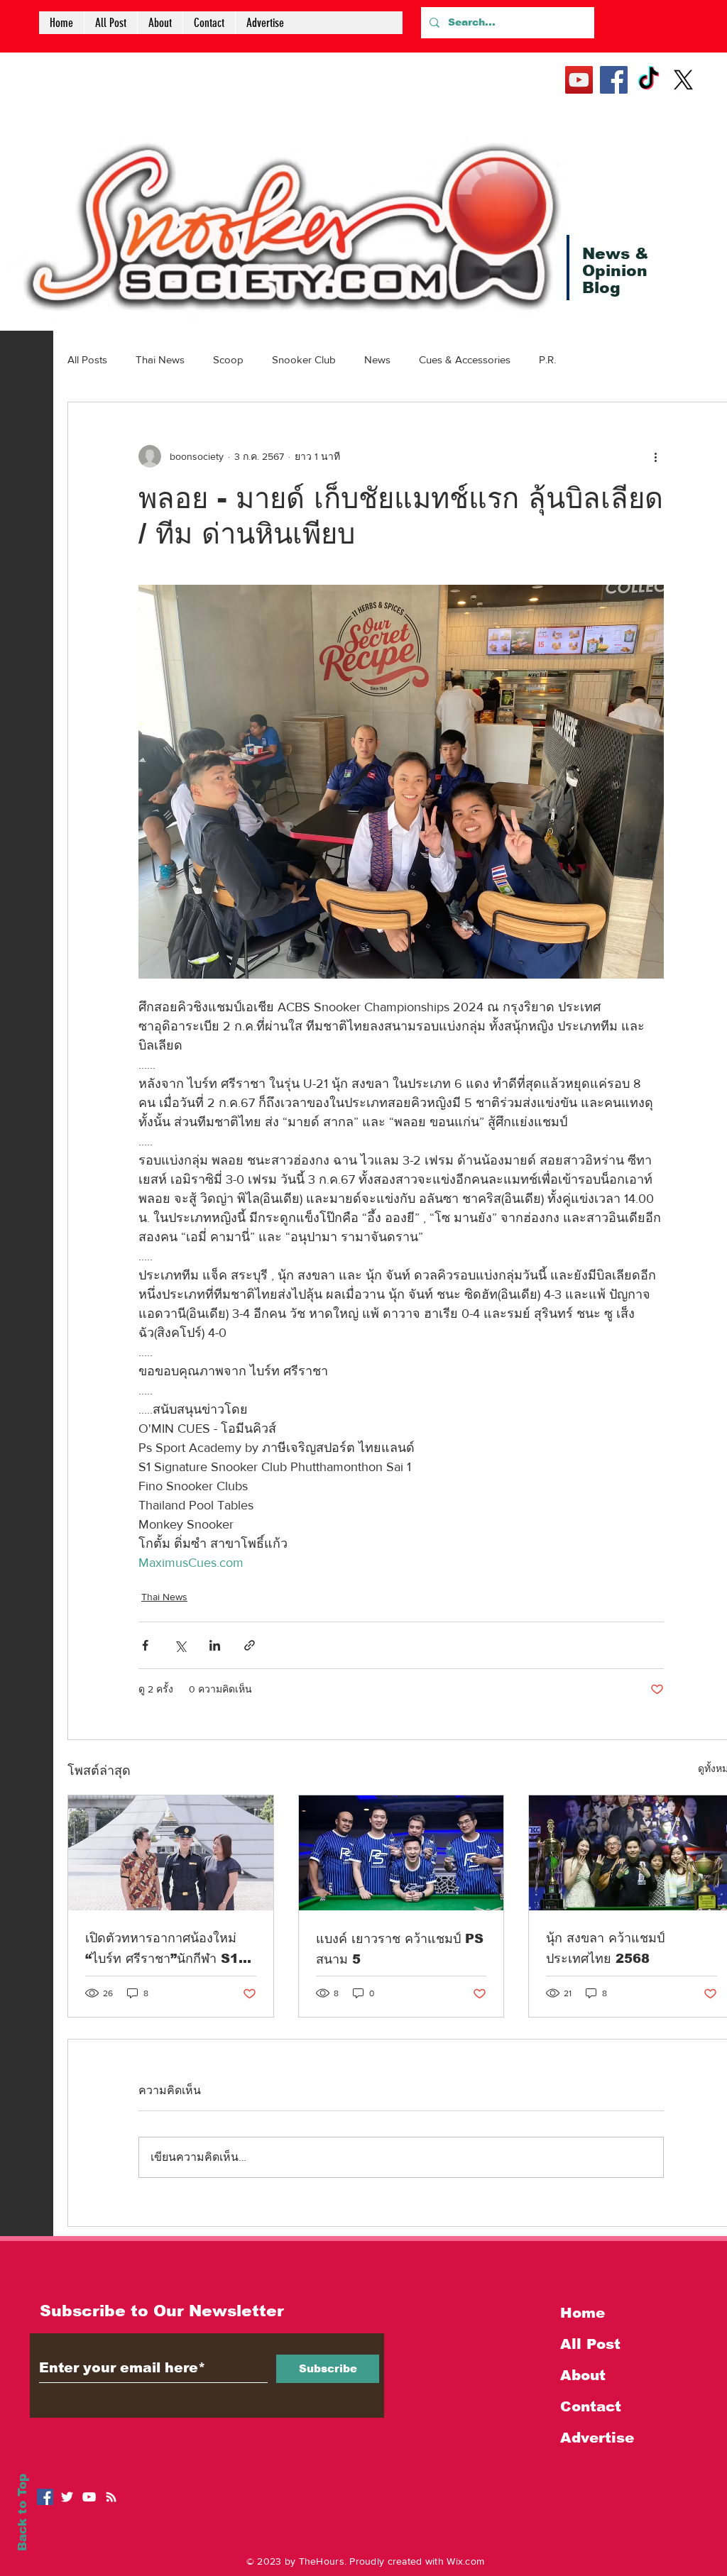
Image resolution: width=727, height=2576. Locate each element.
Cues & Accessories (465, 359)
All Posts (87, 359)
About (583, 2375)
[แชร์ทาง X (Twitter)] (180, 1645)
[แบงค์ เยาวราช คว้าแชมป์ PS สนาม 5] (401, 1853)
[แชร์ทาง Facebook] (145, 1645)
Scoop (228, 359)
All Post (590, 2344)
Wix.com (465, 2561)
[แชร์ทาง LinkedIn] (215, 1645)
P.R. (547, 359)
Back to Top (22, 2512)
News (377, 359)
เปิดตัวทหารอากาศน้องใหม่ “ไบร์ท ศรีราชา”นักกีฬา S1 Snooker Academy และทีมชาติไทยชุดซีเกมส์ (162, 1950)
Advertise (597, 2438)
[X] (683, 80)
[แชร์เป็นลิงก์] (250, 1645)
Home (583, 2313)
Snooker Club (304, 359)
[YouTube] (579, 80)
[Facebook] (614, 80)
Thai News (160, 359)
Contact (591, 2406)
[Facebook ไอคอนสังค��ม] (45, 2497)
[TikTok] (649, 80)
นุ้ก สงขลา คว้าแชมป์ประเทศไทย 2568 (605, 1948)
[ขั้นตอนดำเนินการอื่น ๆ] (655, 456)
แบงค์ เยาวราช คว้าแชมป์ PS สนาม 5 (400, 1949)
